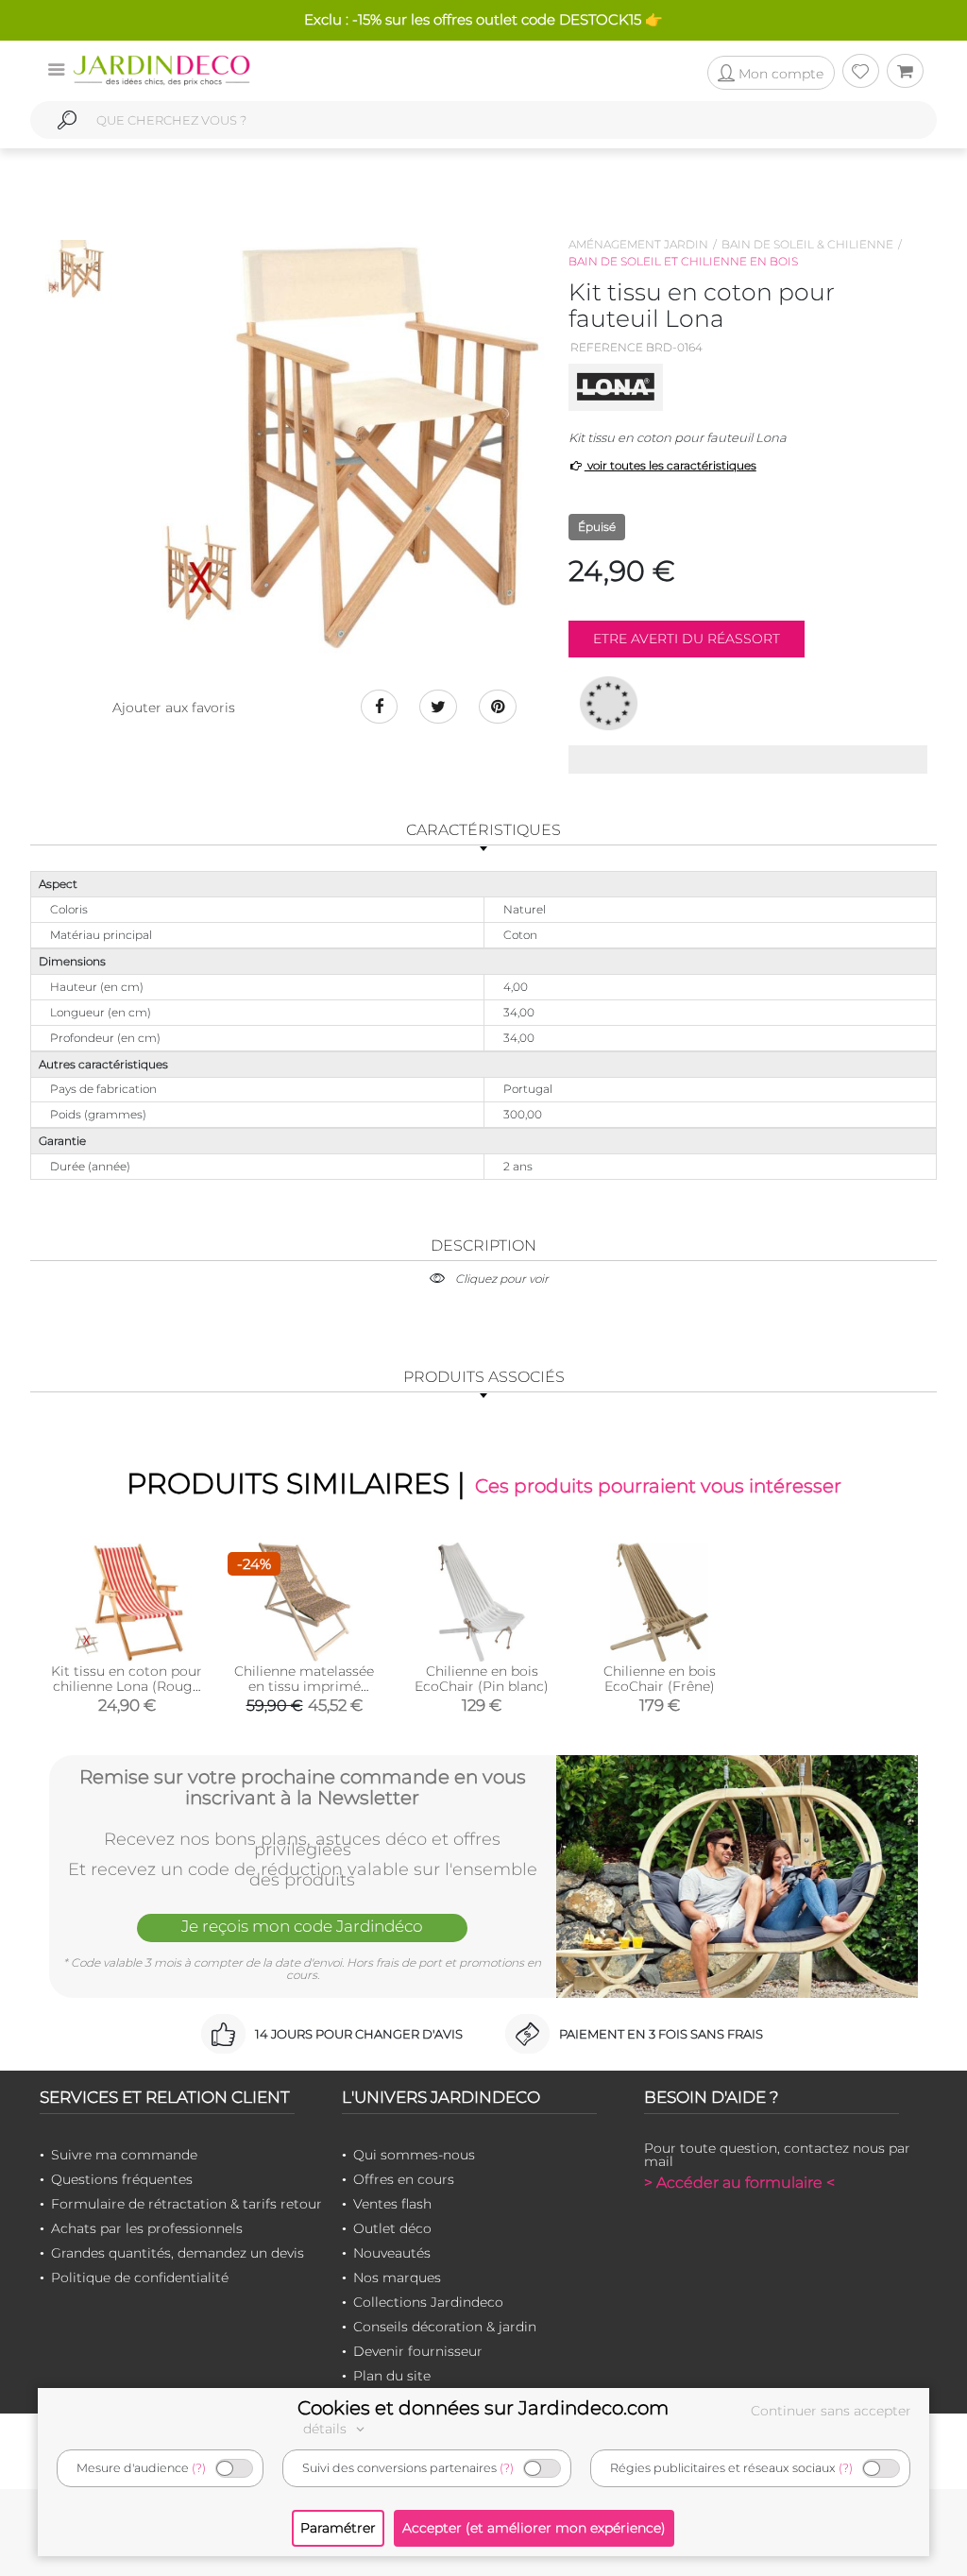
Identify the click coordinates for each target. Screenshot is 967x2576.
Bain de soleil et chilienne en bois (683, 261)
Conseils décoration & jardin (445, 2327)
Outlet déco (392, 2228)
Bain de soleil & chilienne (807, 244)
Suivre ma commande (124, 2155)
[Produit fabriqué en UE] (609, 703)
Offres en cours (404, 2179)
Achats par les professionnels (147, 2228)
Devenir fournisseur (418, 2351)
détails (327, 2429)
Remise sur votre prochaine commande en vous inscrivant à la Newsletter (303, 1787)
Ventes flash (392, 2204)
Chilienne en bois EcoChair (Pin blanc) (482, 1679)
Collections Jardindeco (428, 2302)
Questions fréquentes (122, 2179)
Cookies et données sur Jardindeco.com (483, 2408)
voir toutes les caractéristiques (670, 465)
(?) (199, 2468)
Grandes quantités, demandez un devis (178, 2253)
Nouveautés (392, 2253)
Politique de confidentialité (140, 2277)
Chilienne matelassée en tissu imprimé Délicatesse (304, 1686)
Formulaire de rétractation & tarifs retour (187, 2204)
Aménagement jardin (638, 244)
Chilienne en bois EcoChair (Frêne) (660, 1679)
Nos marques (397, 2277)
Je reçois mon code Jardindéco (302, 1926)
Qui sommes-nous (414, 2155)
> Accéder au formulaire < (739, 2183)
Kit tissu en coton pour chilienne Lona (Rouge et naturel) (127, 1686)
